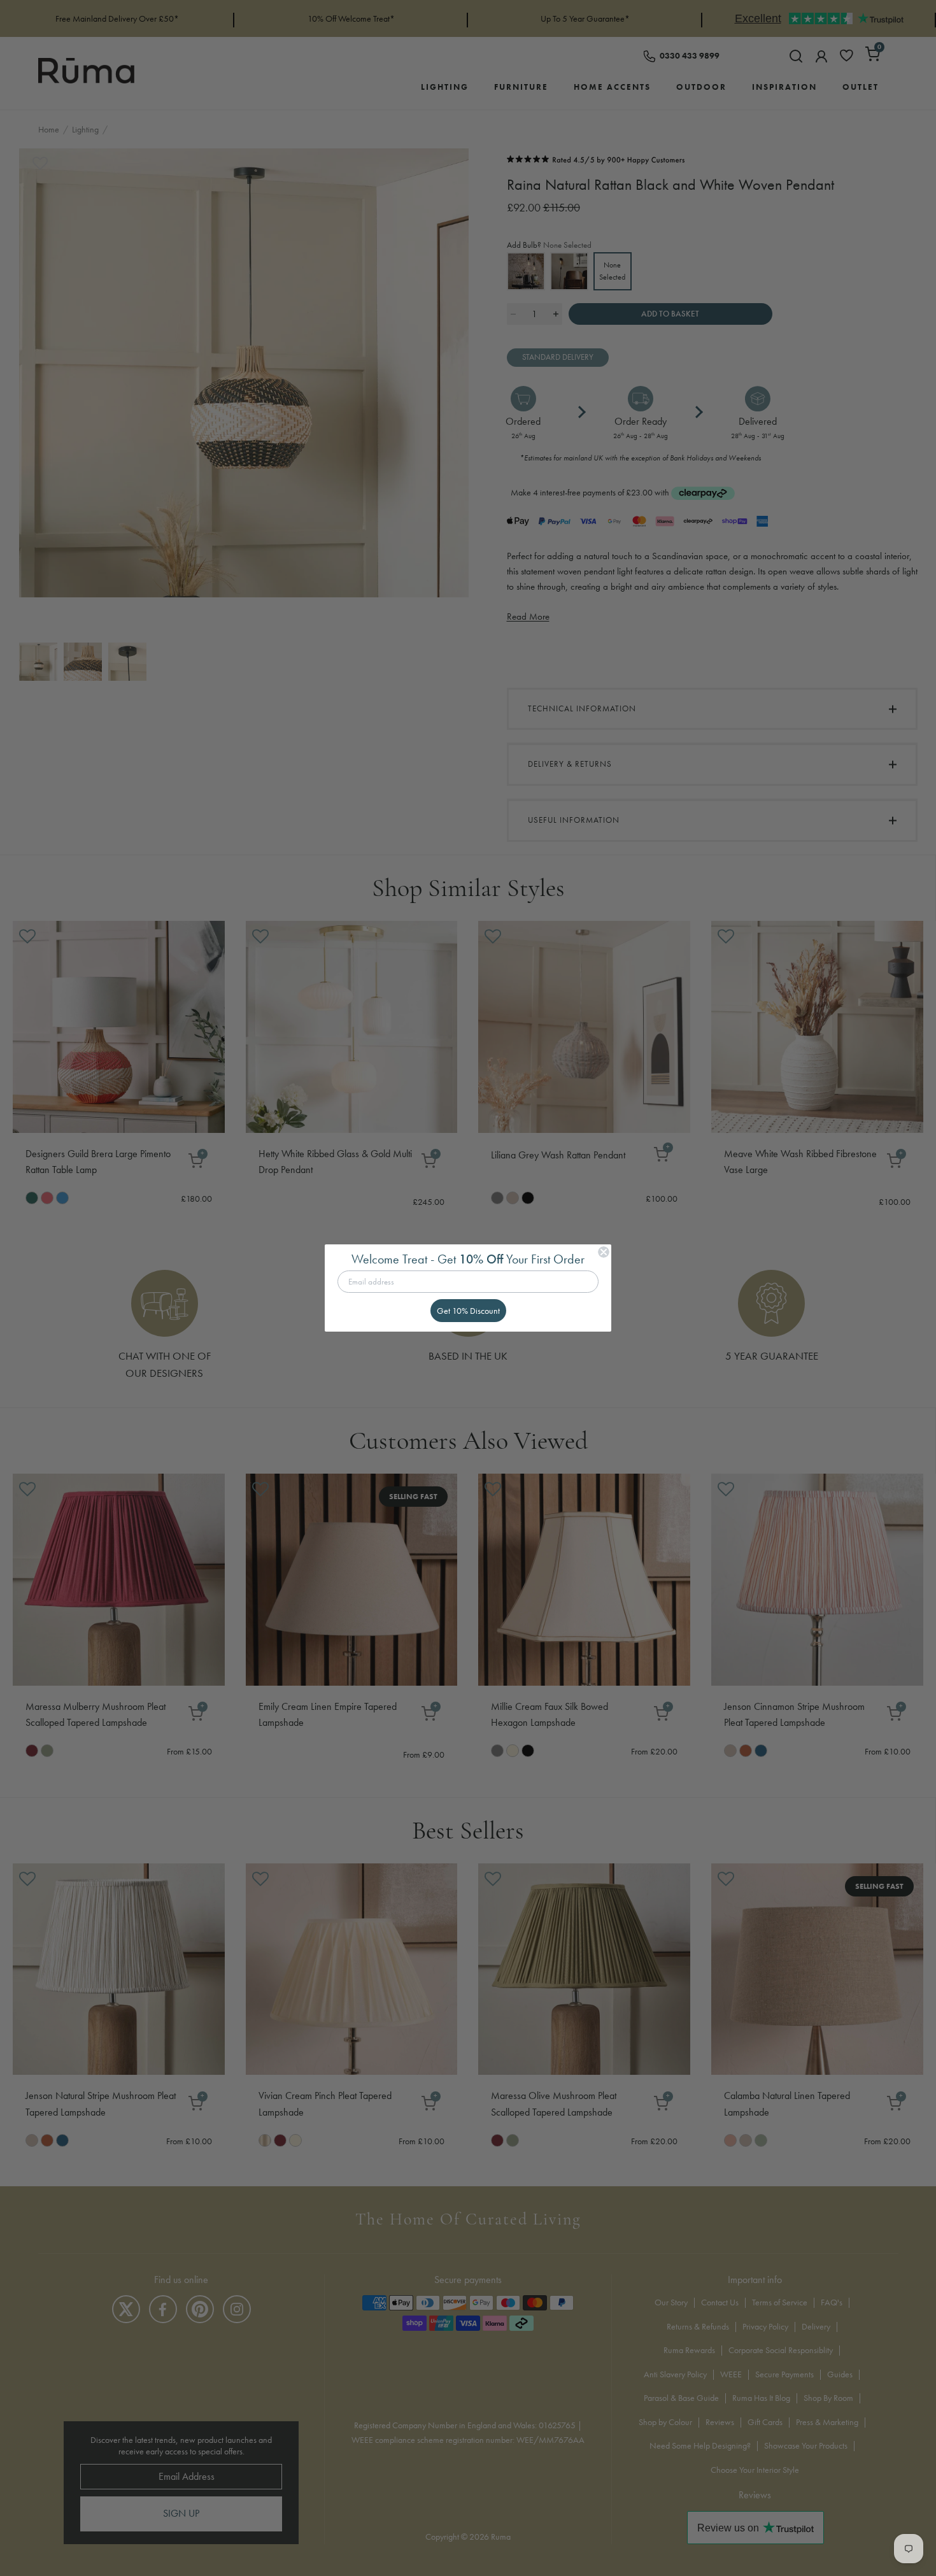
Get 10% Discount (468, 1311)
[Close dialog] (604, 1252)
